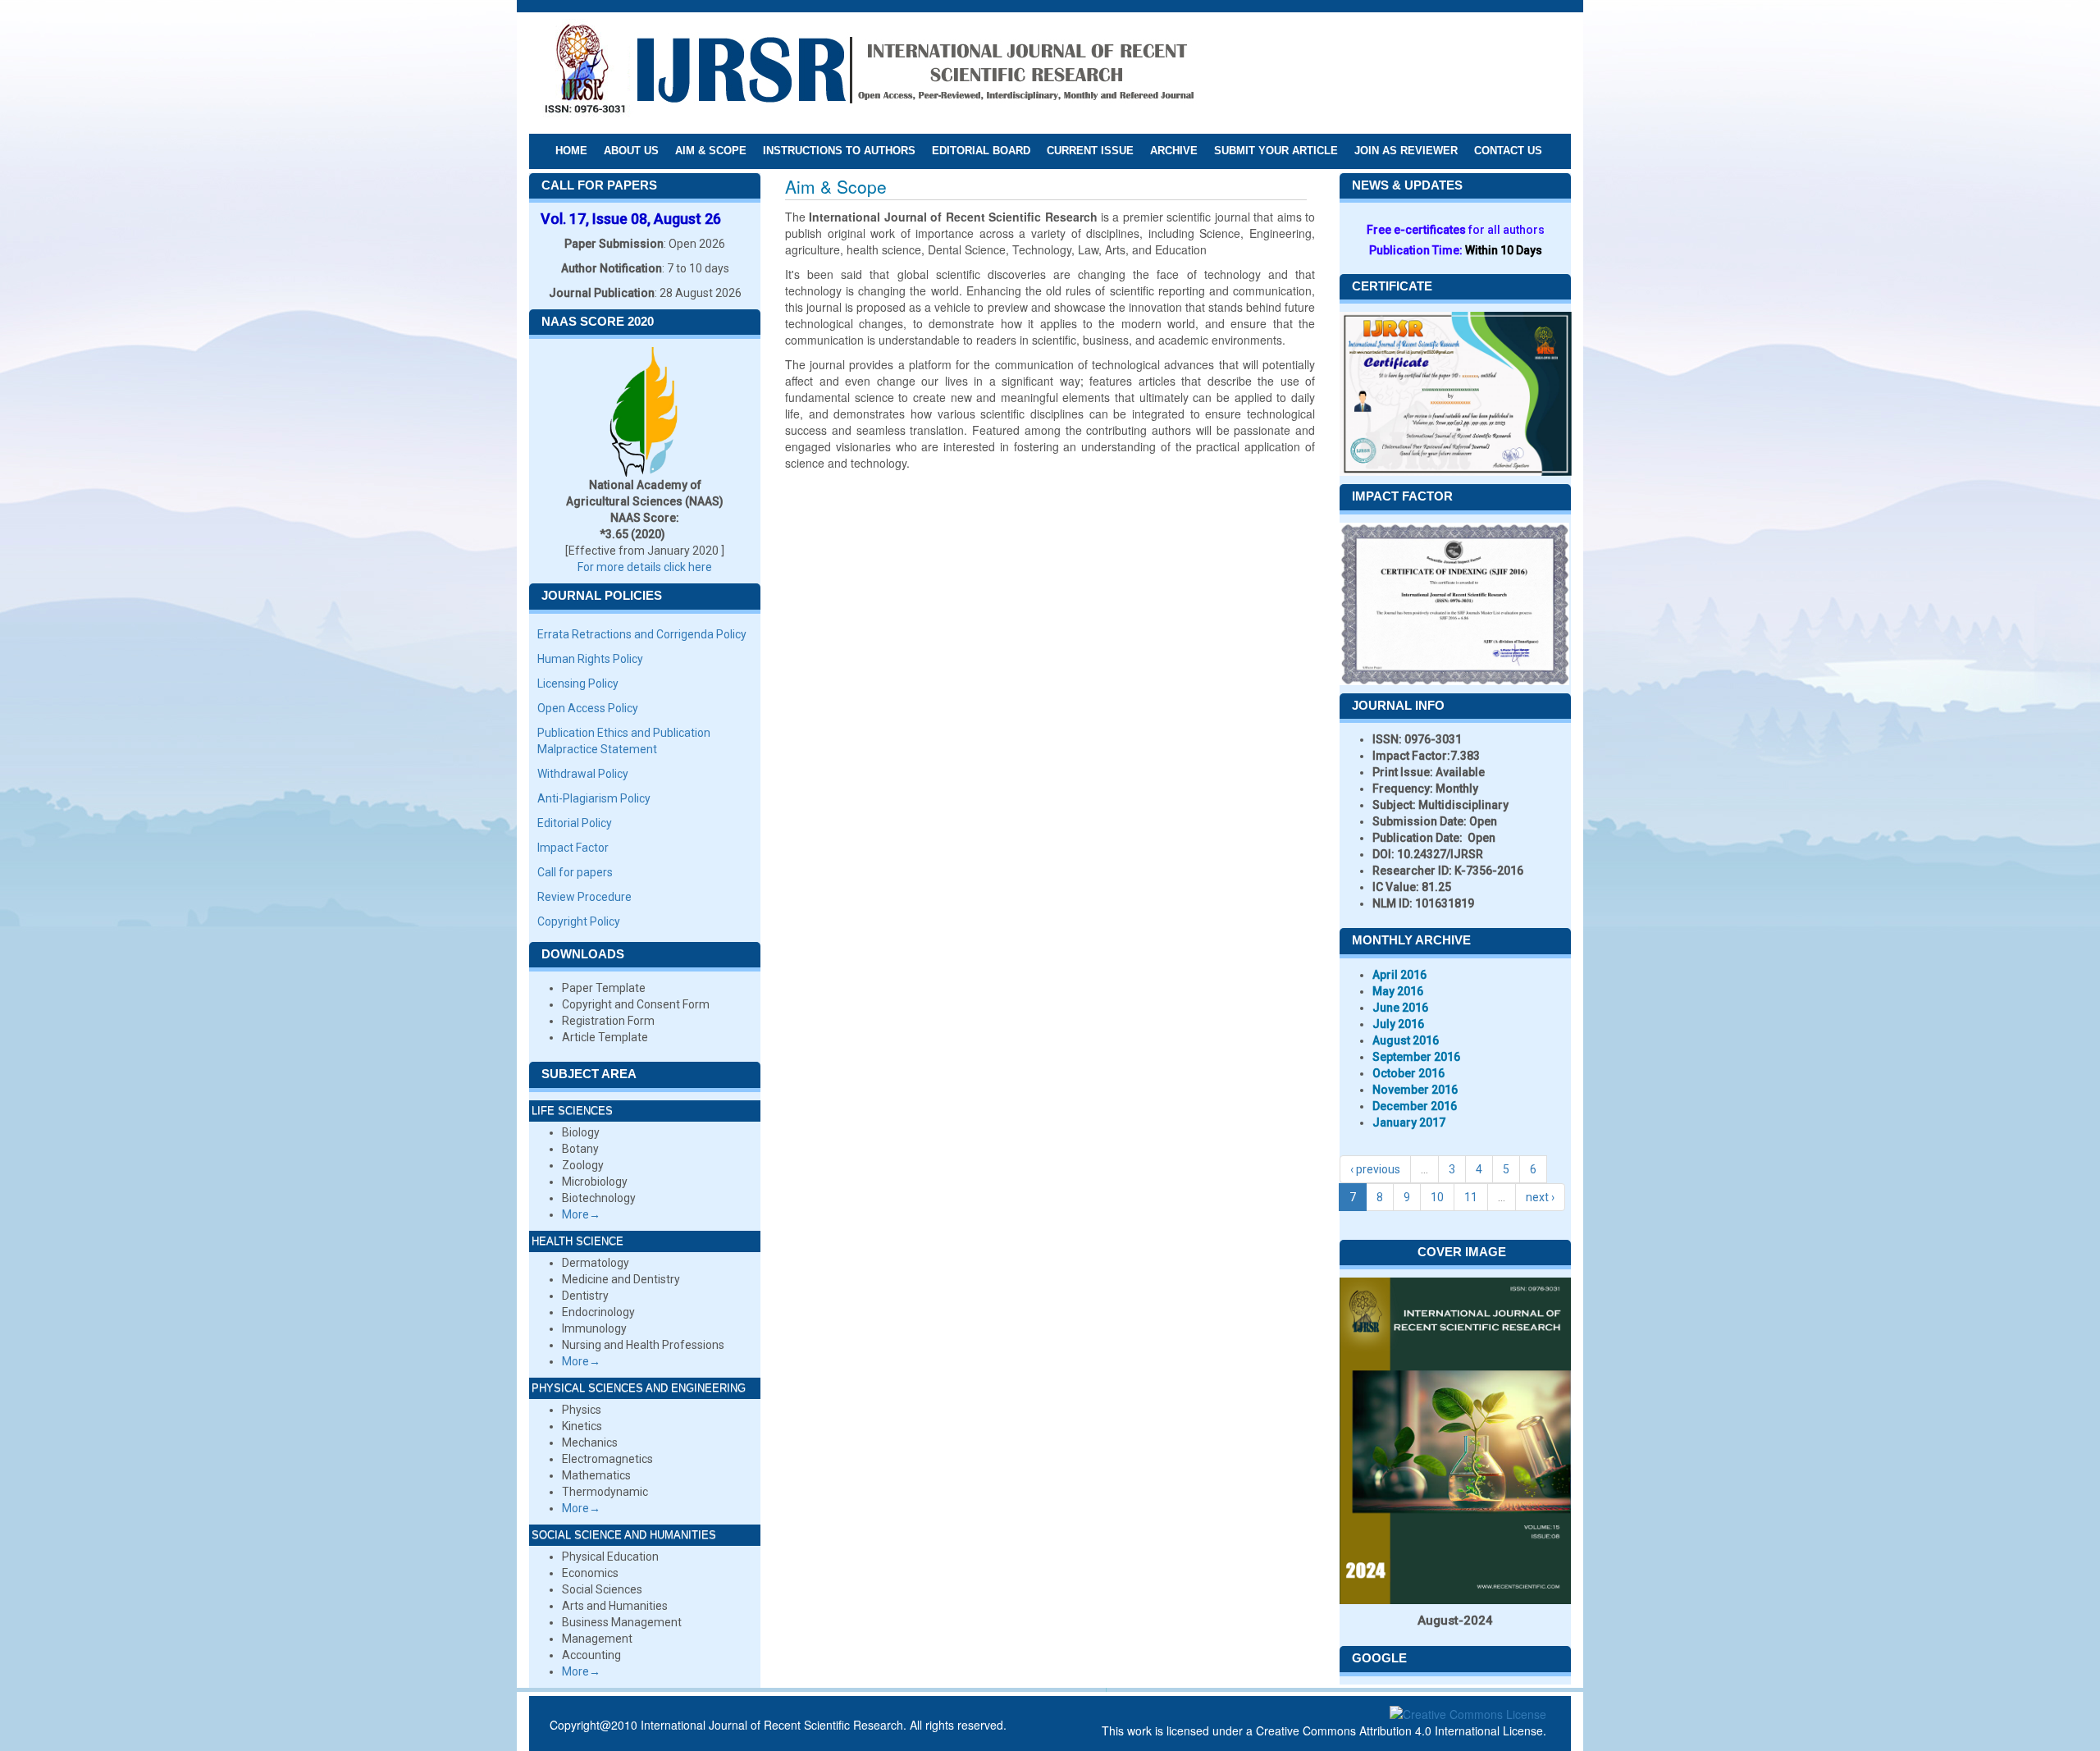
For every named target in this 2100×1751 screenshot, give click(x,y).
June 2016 (1400, 1008)
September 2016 (1416, 1057)
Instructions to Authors (839, 151)
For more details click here (645, 567)
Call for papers (575, 872)
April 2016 (1399, 975)
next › (1540, 1197)
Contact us (1508, 151)
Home (571, 151)
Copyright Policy (579, 921)
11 (1471, 1197)
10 (1437, 1197)
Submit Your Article (1276, 151)
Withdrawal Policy (583, 774)
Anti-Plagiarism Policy (594, 798)
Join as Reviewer (1406, 151)
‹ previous (1375, 1169)
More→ (581, 1214)
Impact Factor (573, 848)
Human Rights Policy (590, 659)
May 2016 (1398, 991)
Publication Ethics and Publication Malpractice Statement (624, 741)
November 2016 (1415, 1090)
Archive (1174, 151)
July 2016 (1398, 1024)
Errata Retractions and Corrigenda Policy (642, 634)
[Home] (869, 72)
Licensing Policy (578, 683)
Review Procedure (584, 897)
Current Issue (1090, 151)
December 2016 (1415, 1106)
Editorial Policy (575, 823)
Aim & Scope (711, 151)
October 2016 (1408, 1073)
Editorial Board (981, 151)
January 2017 (1409, 1122)
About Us (631, 151)
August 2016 (1406, 1040)
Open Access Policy (588, 708)
